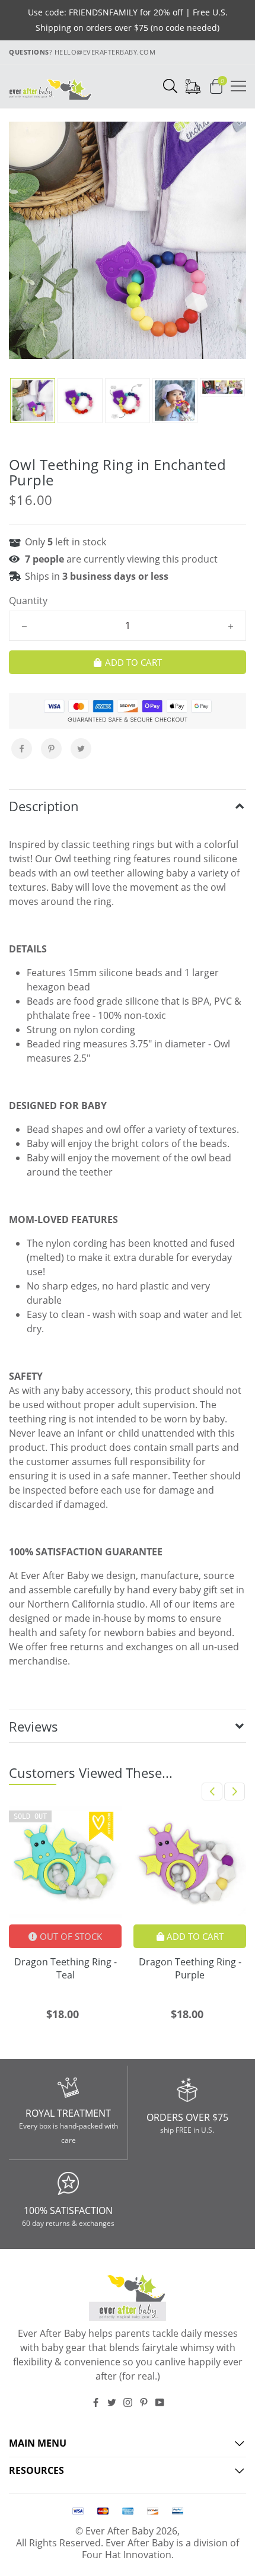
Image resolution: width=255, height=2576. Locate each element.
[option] (128, 240)
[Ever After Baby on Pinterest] (144, 2402)
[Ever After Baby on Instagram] (128, 2402)
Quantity (28, 601)
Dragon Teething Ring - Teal (66, 1968)
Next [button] (235, 1792)
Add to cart (194, 1936)
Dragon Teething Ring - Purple (190, 1968)
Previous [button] (212, 1792)
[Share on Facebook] (22, 749)
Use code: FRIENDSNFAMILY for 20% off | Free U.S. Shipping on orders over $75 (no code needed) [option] (128, 20)
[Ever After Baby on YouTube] (160, 2402)
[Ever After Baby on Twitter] (112, 2402)
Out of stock (70, 1936)
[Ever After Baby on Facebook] (96, 2402)
